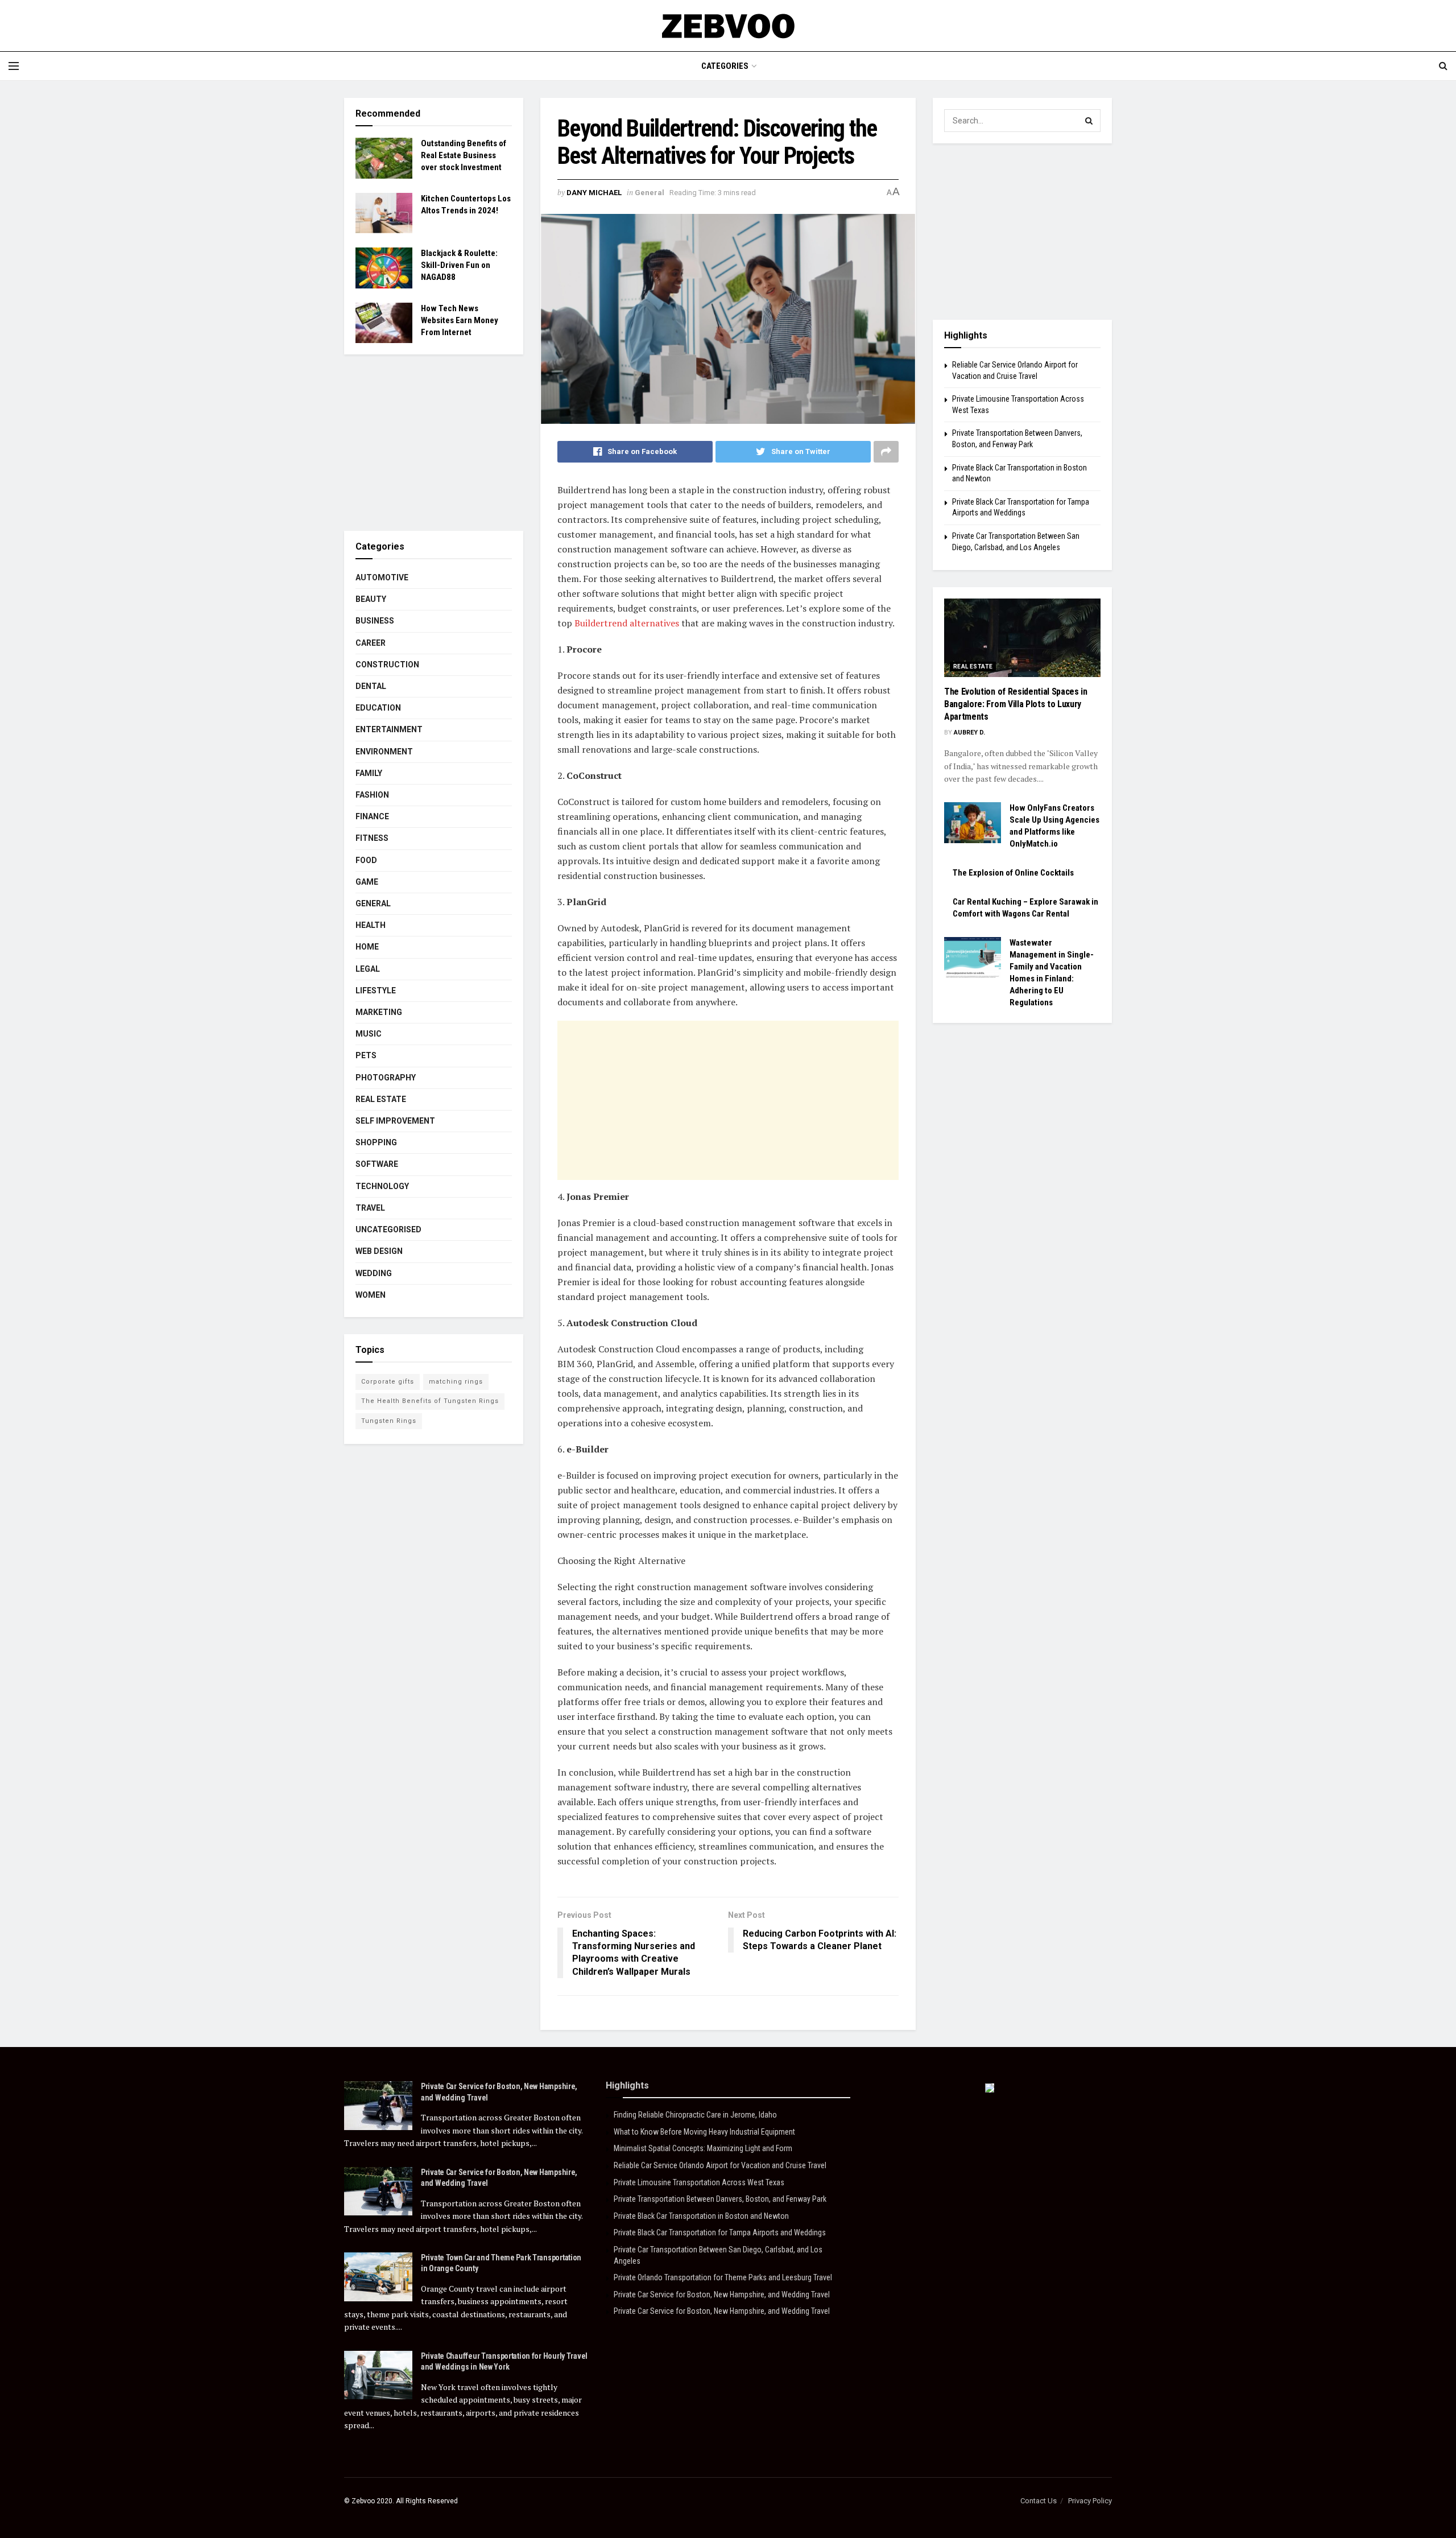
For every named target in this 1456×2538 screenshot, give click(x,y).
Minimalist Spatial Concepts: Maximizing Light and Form (703, 2148)
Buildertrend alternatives (627, 623)
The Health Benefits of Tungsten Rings (430, 1401)
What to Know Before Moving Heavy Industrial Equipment (704, 2132)
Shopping (376, 1142)
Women (371, 1295)
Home (367, 947)
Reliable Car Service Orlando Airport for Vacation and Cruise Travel (720, 2165)
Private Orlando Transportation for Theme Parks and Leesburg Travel (723, 2277)
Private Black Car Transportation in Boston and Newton (701, 2216)
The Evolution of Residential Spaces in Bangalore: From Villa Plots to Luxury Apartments (1016, 704)
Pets (366, 1055)
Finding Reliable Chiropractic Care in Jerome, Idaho (695, 2115)
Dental (371, 686)
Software (377, 1164)
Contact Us (1039, 2501)
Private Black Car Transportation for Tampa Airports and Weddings (720, 2232)
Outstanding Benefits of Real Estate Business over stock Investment (464, 155)
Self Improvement (395, 1121)
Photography (386, 1078)
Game (367, 882)
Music (369, 1034)
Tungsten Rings (389, 1421)
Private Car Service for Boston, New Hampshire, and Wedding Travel (722, 2294)
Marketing (379, 1012)
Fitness (372, 838)
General (650, 193)
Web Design (379, 1251)
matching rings (456, 1382)
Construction (387, 665)
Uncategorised (388, 1229)
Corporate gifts (388, 1382)
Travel (370, 1208)
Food (366, 860)
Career (371, 643)
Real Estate (381, 1099)
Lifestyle (376, 991)
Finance (372, 816)
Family (369, 773)
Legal (368, 969)
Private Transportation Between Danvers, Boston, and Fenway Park (720, 2199)
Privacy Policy (1090, 2501)
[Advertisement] (728, 1100)
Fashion (372, 795)
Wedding (374, 1273)
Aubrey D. (969, 732)
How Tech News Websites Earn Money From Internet (460, 320)
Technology (382, 1186)
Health (371, 925)
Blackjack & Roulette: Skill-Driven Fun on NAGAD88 (459, 265)
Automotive (382, 577)
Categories (725, 66)
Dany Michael (594, 193)
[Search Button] (1089, 121)
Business (375, 621)
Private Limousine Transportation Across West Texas (699, 2182)
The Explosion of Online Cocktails (1013, 873)
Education (378, 708)
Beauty (371, 599)
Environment (384, 752)
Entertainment (389, 729)
